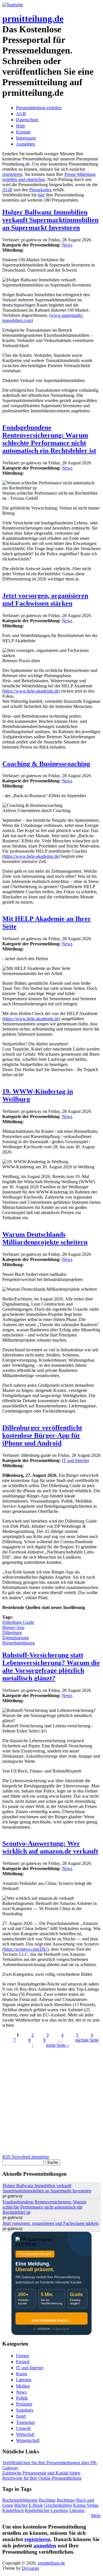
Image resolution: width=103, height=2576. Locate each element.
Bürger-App (13, 1627)
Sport (21, 2416)
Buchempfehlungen (20, 2500)
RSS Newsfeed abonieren (26, 2157)
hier (41, 195)
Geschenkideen (58, 2505)
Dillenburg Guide (18, 1622)
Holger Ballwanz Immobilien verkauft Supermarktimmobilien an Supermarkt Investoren (50, 220)
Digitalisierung (16, 1638)
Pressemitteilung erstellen (39, 108)
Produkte (24, 2404)
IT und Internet (75, 1460)
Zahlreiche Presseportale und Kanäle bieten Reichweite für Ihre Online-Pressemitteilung (42, 2475)
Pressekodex (40, 190)
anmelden (45, 2546)
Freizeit (23, 2362)
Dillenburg (12, 1633)
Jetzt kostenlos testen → (52, 2320)
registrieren (12, 174)
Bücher (21, 2505)
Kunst (21, 2374)
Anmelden (25, 144)
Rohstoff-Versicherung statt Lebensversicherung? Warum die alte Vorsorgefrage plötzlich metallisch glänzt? (51, 1667)
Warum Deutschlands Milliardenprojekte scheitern (45, 1238)
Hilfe (21, 126)
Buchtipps (66, 2500)
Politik (22, 2398)
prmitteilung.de (33, 19)
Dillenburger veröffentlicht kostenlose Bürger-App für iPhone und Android (42, 1435)
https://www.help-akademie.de (31, 691)
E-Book (36, 2505)
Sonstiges (25, 2410)
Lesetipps (60, 2510)
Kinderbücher (37, 2510)
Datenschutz (27, 120)
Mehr (96, 2516)
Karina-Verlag (86, 2505)
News (67, 245)
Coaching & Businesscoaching (46, 764)
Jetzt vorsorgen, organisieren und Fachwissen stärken (45, 599)
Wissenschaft (28, 2440)
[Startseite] (13, 5)
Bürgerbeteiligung (19, 1643)
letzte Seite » (58, 2045)
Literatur (24, 2380)
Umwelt (23, 2428)
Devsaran (30, 2568)
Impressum (26, 138)
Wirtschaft (25, 2434)
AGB (21, 114)
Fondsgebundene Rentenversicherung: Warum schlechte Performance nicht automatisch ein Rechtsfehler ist (49, 439)
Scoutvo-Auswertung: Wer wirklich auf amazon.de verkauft (50, 1847)
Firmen (22, 2356)
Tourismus (25, 2422)
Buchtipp (47, 2500)
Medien (23, 2386)
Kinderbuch (13, 2510)
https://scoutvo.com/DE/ (25, 1949)
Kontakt (23, 132)
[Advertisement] (51, 2103)
